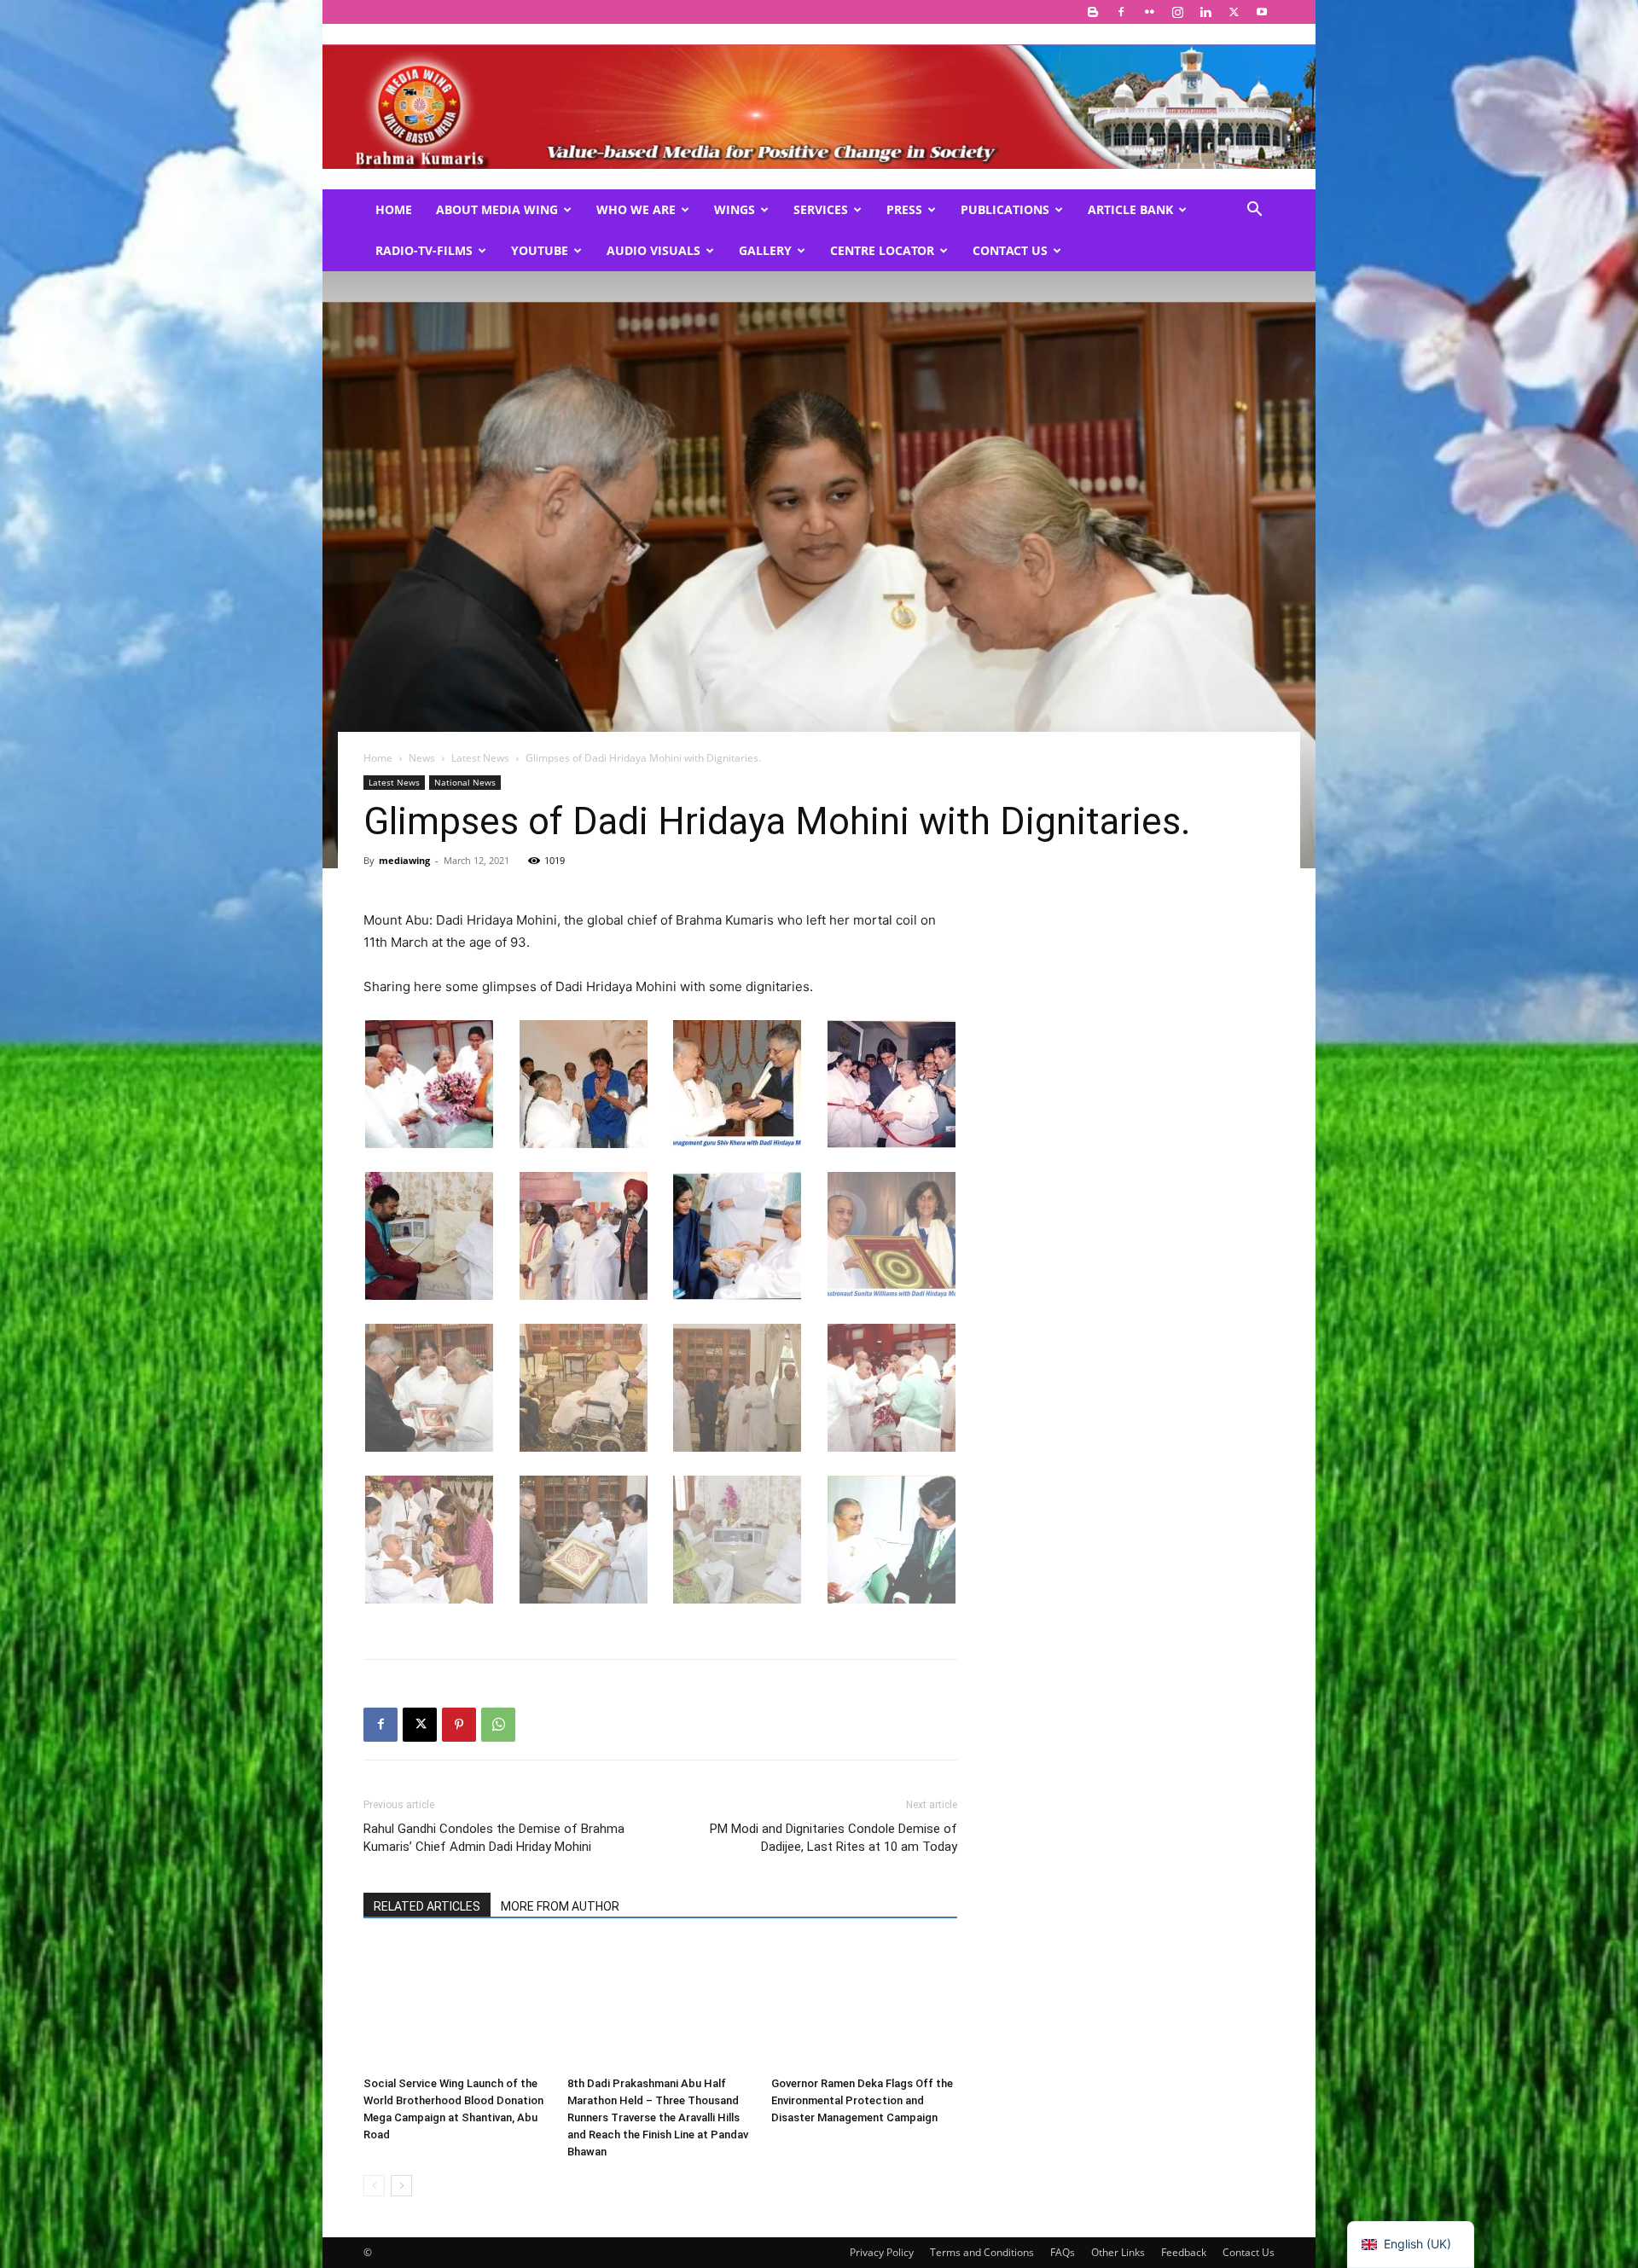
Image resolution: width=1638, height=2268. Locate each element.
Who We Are (636, 209)
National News (465, 782)
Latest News (480, 758)
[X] (1234, 12)
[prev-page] (374, 2186)
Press (904, 209)
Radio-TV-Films (424, 250)
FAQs (1063, 2252)
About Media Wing (497, 209)
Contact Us (1010, 250)
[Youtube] (1262, 12)
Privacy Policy (882, 2252)
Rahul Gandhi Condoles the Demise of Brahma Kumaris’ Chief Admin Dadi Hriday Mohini (494, 1838)
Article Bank (1130, 209)
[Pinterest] (459, 1725)
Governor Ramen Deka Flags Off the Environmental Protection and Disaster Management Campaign (862, 2100)
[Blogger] (1093, 12)
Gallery (765, 250)
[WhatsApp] (498, 1725)
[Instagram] (1177, 12)
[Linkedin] (1205, 12)
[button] (1254, 211)
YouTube (540, 250)
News (422, 758)
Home (394, 209)
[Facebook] (1121, 12)
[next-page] (401, 2186)
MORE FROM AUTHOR (560, 1906)
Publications (1005, 209)
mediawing (404, 860)
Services (821, 209)
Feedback (1184, 2252)
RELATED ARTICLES (427, 1906)
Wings (735, 209)
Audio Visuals (653, 250)
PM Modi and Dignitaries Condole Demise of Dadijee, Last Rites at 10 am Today (834, 1838)
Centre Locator (882, 250)
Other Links (1118, 2252)
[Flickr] (1149, 12)
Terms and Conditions (982, 2252)
